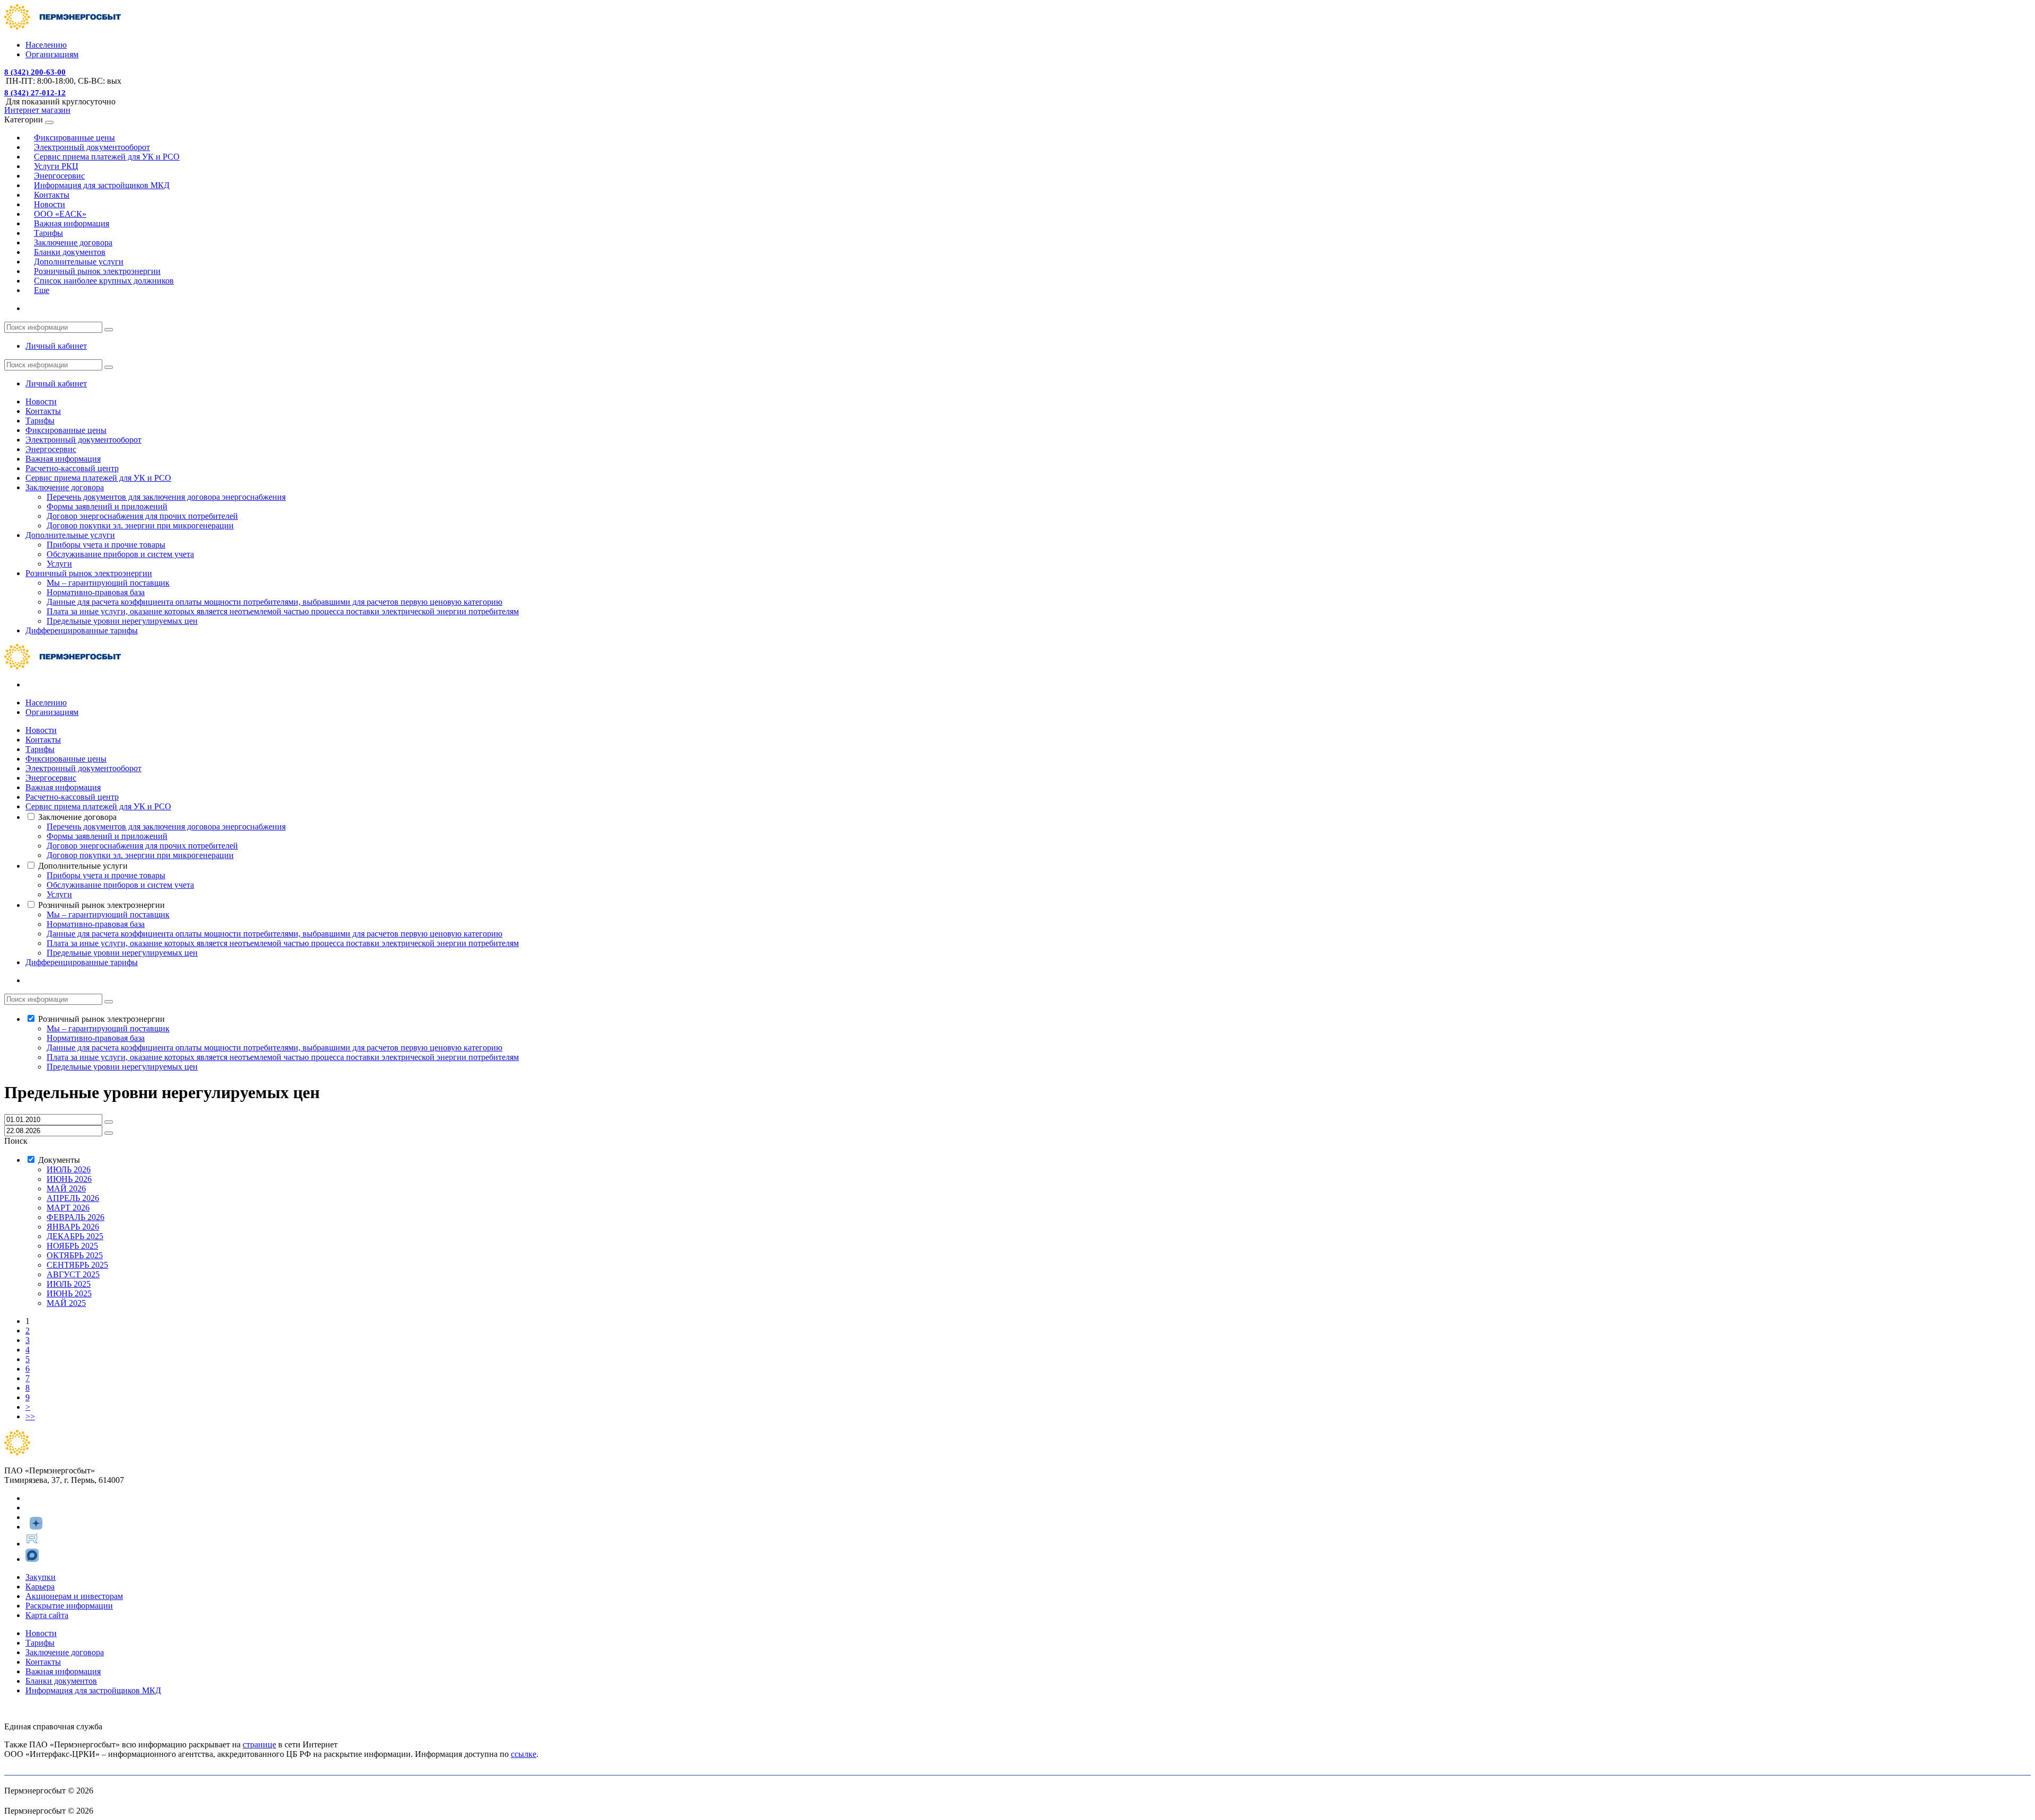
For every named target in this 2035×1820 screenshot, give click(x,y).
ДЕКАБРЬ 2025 (75, 1236)
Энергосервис (51, 449)
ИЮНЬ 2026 (69, 1179)
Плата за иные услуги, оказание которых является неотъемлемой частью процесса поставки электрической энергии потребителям (283, 611)
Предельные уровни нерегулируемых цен (122, 621)
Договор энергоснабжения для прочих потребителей (142, 516)
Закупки (41, 1577)
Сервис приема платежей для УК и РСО (107, 157)
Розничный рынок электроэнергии (89, 573)
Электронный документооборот (83, 440)
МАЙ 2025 (66, 1303)
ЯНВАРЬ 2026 (73, 1227)
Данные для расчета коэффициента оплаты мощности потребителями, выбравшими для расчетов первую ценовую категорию (275, 602)
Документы (59, 1160)
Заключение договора (65, 487)
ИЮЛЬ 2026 (69, 1169)
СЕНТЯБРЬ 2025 (77, 1265)
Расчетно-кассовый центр (72, 468)
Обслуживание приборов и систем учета (120, 554)
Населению (46, 45)
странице (259, 1744)
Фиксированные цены (66, 430)
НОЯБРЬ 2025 (72, 1246)
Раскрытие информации (69, 1606)
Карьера (40, 1587)
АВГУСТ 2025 (73, 1274)
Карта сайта (47, 1615)
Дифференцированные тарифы (82, 630)
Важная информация (72, 223)
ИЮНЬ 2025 (69, 1293)
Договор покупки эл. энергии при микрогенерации (140, 525)
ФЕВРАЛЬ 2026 (76, 1217)
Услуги (59, 564)
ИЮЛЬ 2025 (69, 1284)
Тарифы (40, 421)
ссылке (524, 1754)
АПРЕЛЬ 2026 (73, 1198)
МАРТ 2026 (68, 1208)
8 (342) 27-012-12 (35, 93)
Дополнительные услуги (70, 535)
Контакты (43, 411)
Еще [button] (42, 290)
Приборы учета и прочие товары (106, 545)
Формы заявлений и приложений (107, 506)
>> (30, 1416)
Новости (41, 401)
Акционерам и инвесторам (74, 1596)
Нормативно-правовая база (96, 592)
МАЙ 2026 (66, 1189)
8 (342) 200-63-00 (35, 72)
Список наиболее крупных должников (104, 281)
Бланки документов (61, 1681)
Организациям (52, 54)
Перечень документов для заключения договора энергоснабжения (166, 497)
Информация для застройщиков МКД (102, 185)
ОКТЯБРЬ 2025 (75, 1255)
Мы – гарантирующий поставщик (108, 583)
